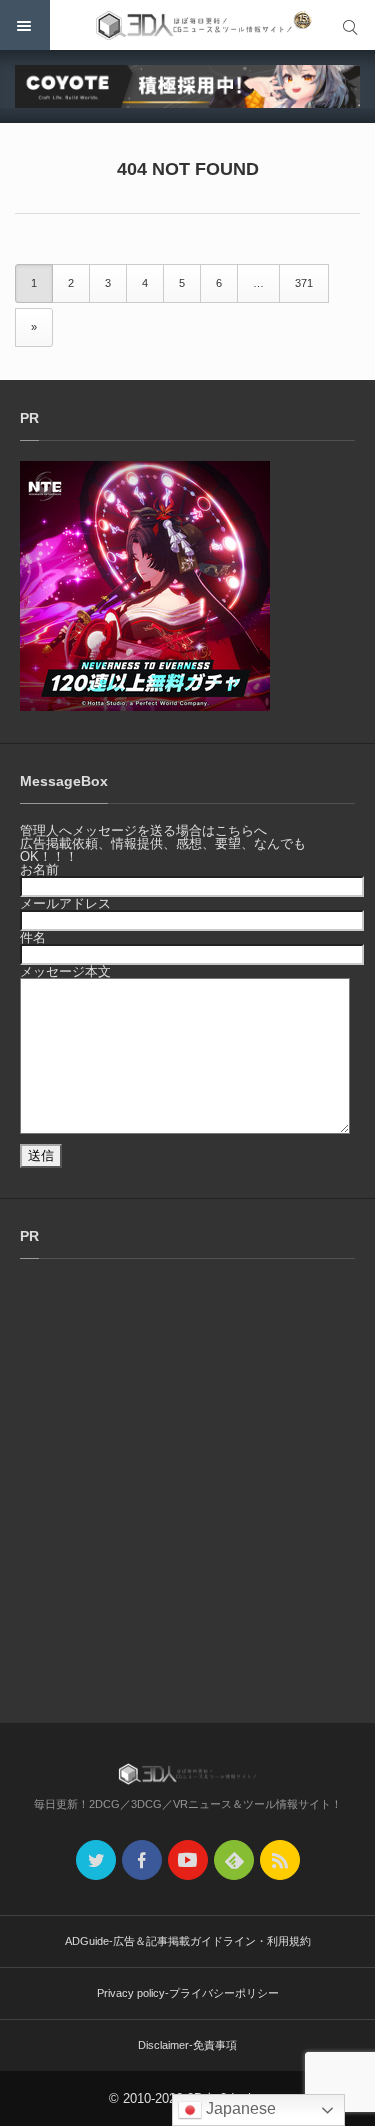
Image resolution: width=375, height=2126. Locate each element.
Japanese (239, 2108)
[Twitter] (96, 1860)
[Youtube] (188, 1860)
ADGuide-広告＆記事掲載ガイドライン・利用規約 (188, 1941)
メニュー (25, 25)
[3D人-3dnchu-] (187, 25)
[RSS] (280, 1860)
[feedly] (234, 1860)
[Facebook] (142, 1860)
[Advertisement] (187, 1492)
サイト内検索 (350, 25)
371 (304, 283)
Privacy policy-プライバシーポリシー (188, 1993)
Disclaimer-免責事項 (187, 2045)
